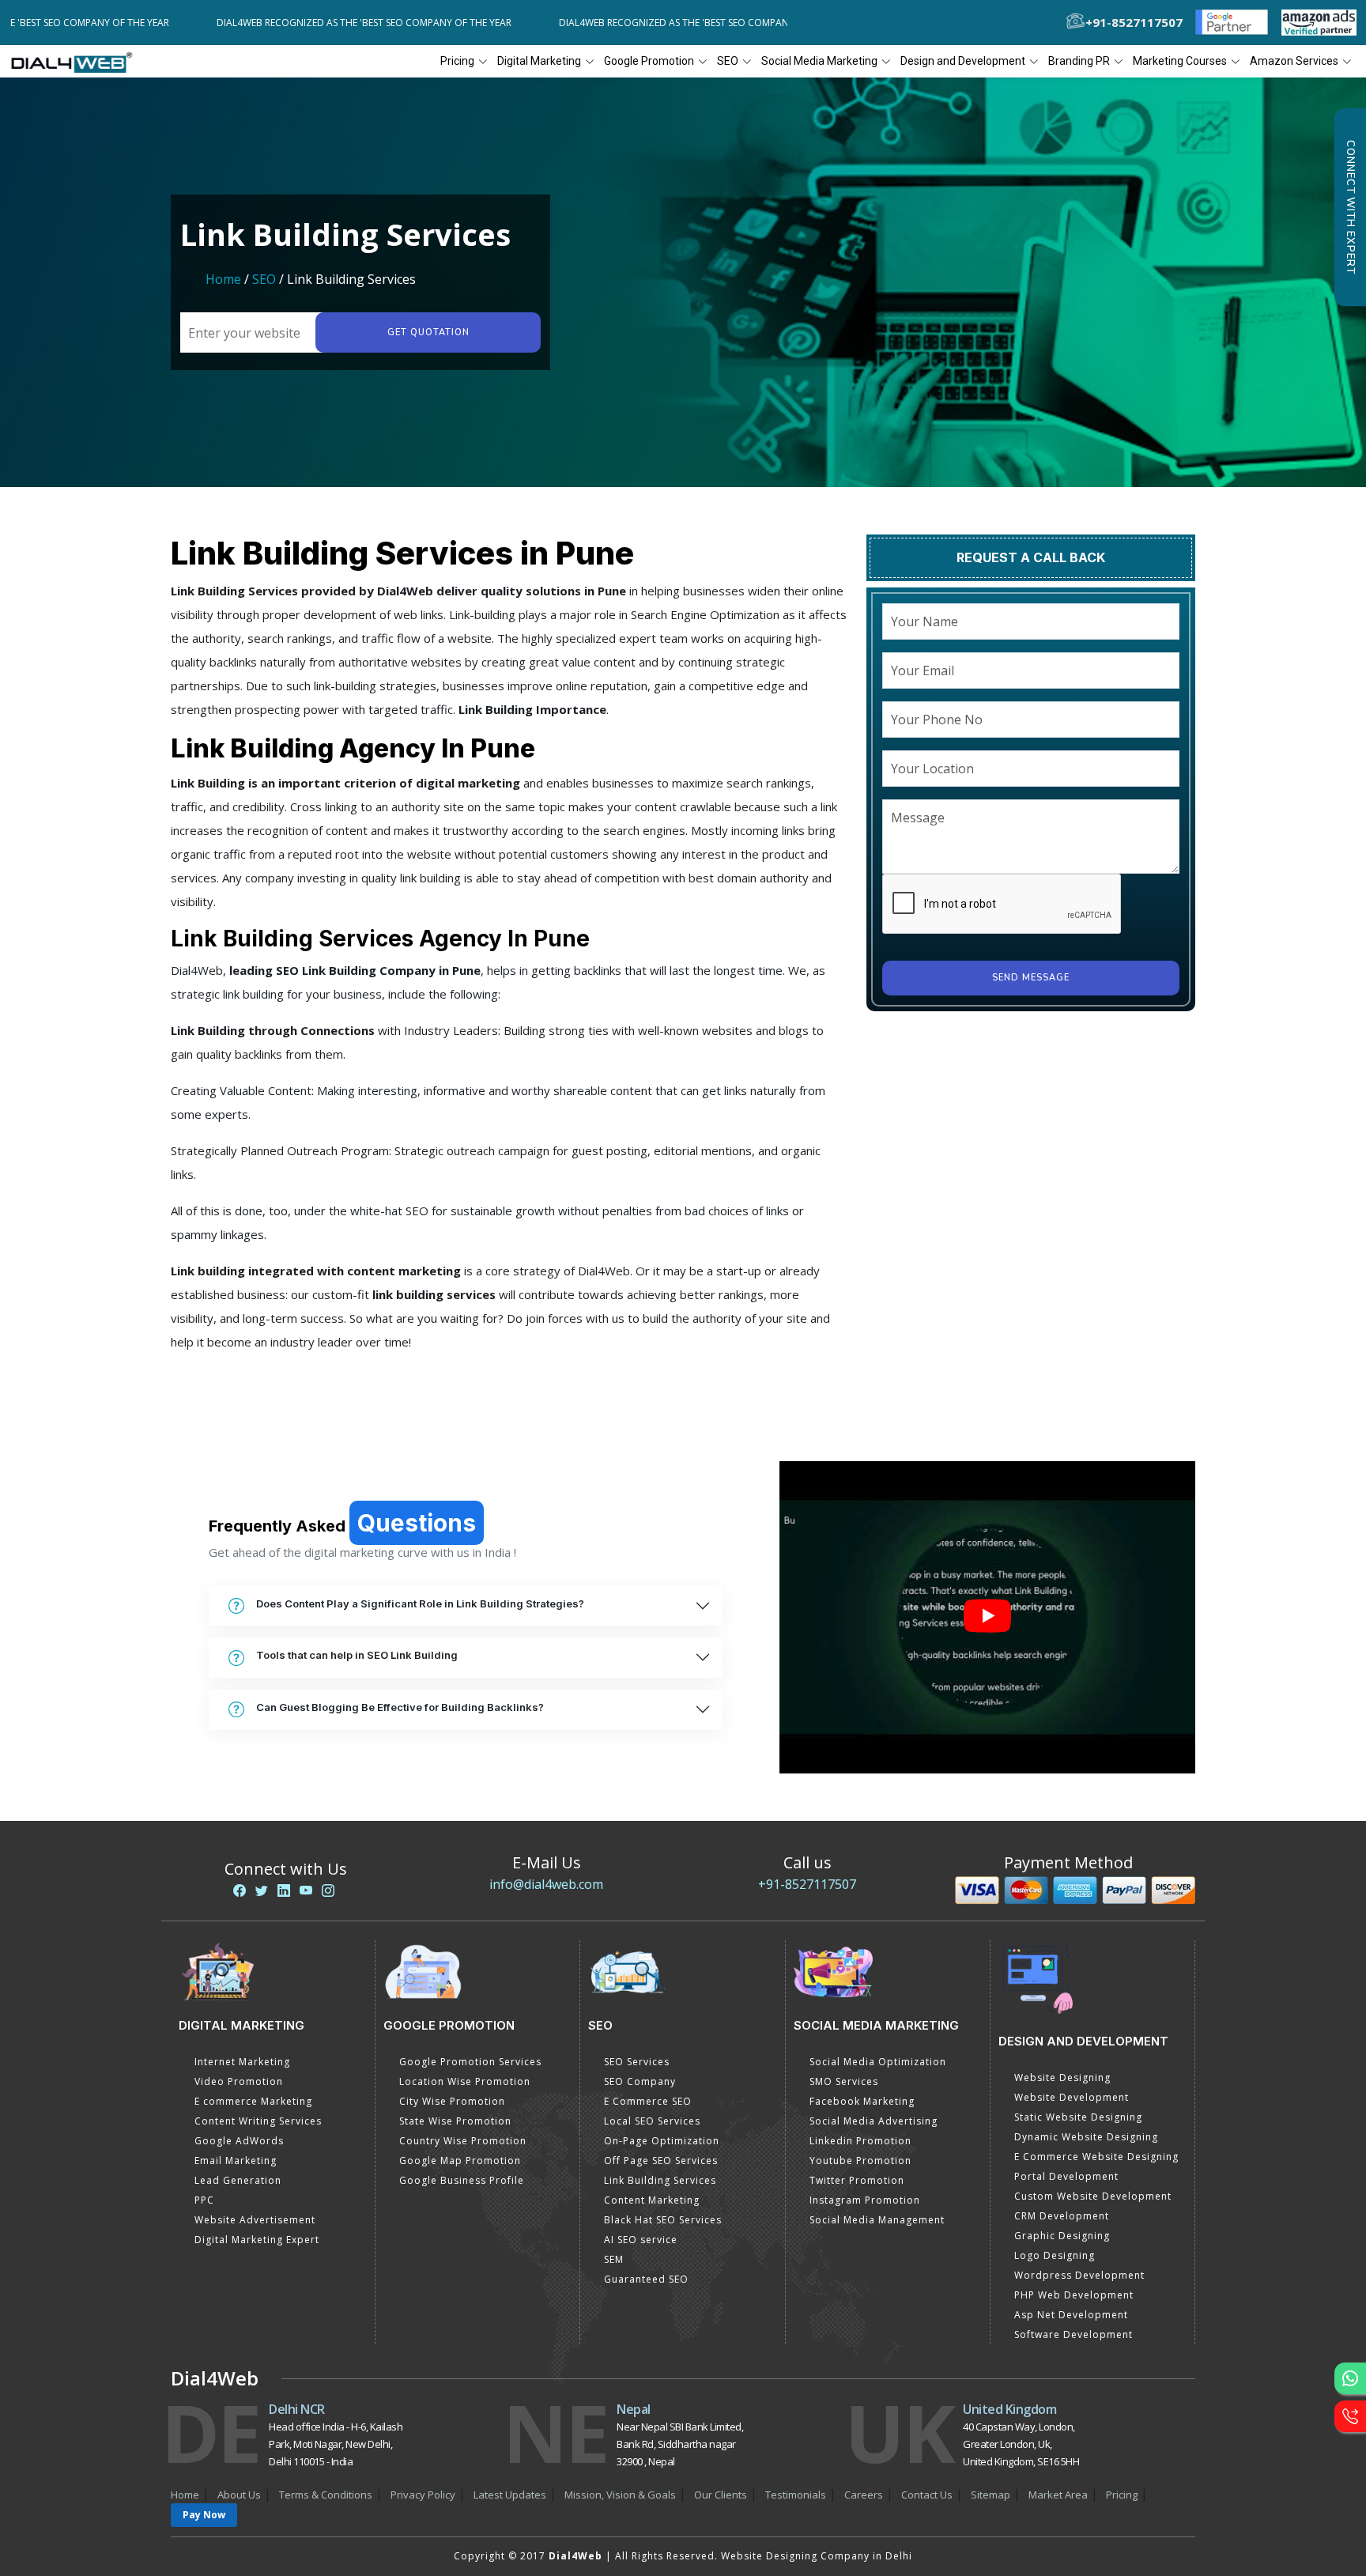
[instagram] (328, 1890)
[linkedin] (284, 1890)
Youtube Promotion (860, 2161)
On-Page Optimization (662, 2141)
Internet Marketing (242, 2062)
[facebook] (240, 1890)
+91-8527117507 (807, 1884)
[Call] (1350, 2416)
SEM (614, 2259)
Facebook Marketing (862, 2101)
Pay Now (204, 2515)
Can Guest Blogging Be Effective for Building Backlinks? (400, 1707)
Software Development (1074, 2334)
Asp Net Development (1071, 2315)
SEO (264, 279)
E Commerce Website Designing (1096, 2157)
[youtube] (306, 1890)
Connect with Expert (1350, 207)
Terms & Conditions (326, 2495)
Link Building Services (660, 2180)
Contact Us (927, 2495)
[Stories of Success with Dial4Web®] (987, 1617)
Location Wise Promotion (465, 2081)
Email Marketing (236, 2161)
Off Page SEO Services (661, 2161)
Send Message (1031, 978)
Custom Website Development (1093, 2196)
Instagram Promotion (865, 2200)
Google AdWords (239, 2141)
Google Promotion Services (470, 2062)
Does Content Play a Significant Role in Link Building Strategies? (420, 1603)
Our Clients (721, 2495)
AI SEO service (641, 2240)
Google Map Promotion (460, 2161)
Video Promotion (239, 2081)
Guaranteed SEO (646, 2279)
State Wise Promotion (455, 2121)
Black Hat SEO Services (663, 2220)
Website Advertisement (255, 2220)
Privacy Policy (423, 2495)
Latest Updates (510, 2495)
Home (223, 279)
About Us (239, 2495)
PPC (204, 2200)
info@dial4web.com (546, 1884)
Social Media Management (877, 2220)
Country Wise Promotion (463, 2141)
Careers (864, 2495)
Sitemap (991, 2495)
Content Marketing (652, 2200)
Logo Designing (1055, 2255)
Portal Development (1066, 2176)
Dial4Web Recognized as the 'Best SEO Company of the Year (283, 23)
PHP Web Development (1074, 2295)
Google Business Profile (462, 2180)
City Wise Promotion (452, 2101)
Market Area (1058, 2495)
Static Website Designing (1078, 2117)
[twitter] (262, 1890)
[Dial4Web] (77, 62)
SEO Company (640, 2081)
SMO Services (844, 2081)
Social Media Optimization (878, 2062)
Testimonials (796, 2495)
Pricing (457, 61)
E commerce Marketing (253, 2101)
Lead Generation (238, 2180)
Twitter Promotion (857, 2180)
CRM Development (1062, 2216)
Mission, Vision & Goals (620, 2495)
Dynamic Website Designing (1086, 2137)
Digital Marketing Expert (257, 2240)
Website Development (1072, 2097)
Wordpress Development (1079, 2275)
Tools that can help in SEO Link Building (357, 1655)
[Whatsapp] (1350, 2378)
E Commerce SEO (648, 2101)
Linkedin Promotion (860, 2141)
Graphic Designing (1062, 2236)
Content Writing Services (258, 2121)
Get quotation (428, 332)
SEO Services (637, 2062)
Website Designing (1062, 2077)
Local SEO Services (652, 2121)
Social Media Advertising (874, 2121)
